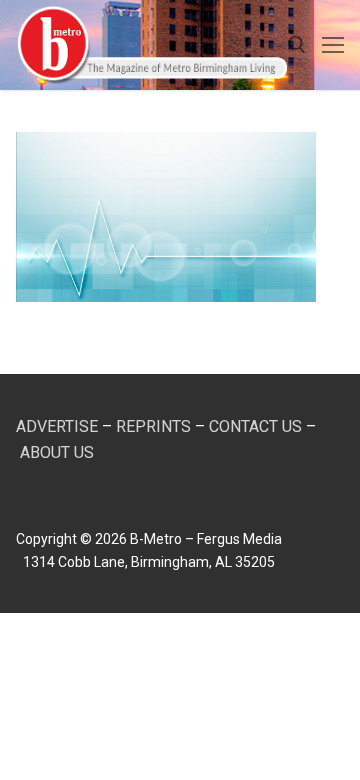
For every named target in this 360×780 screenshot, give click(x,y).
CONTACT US (255, 426)
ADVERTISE (57, 426)
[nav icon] (333, 45)
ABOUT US (57, 452)
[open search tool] (297, 45)
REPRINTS (153, 426)
